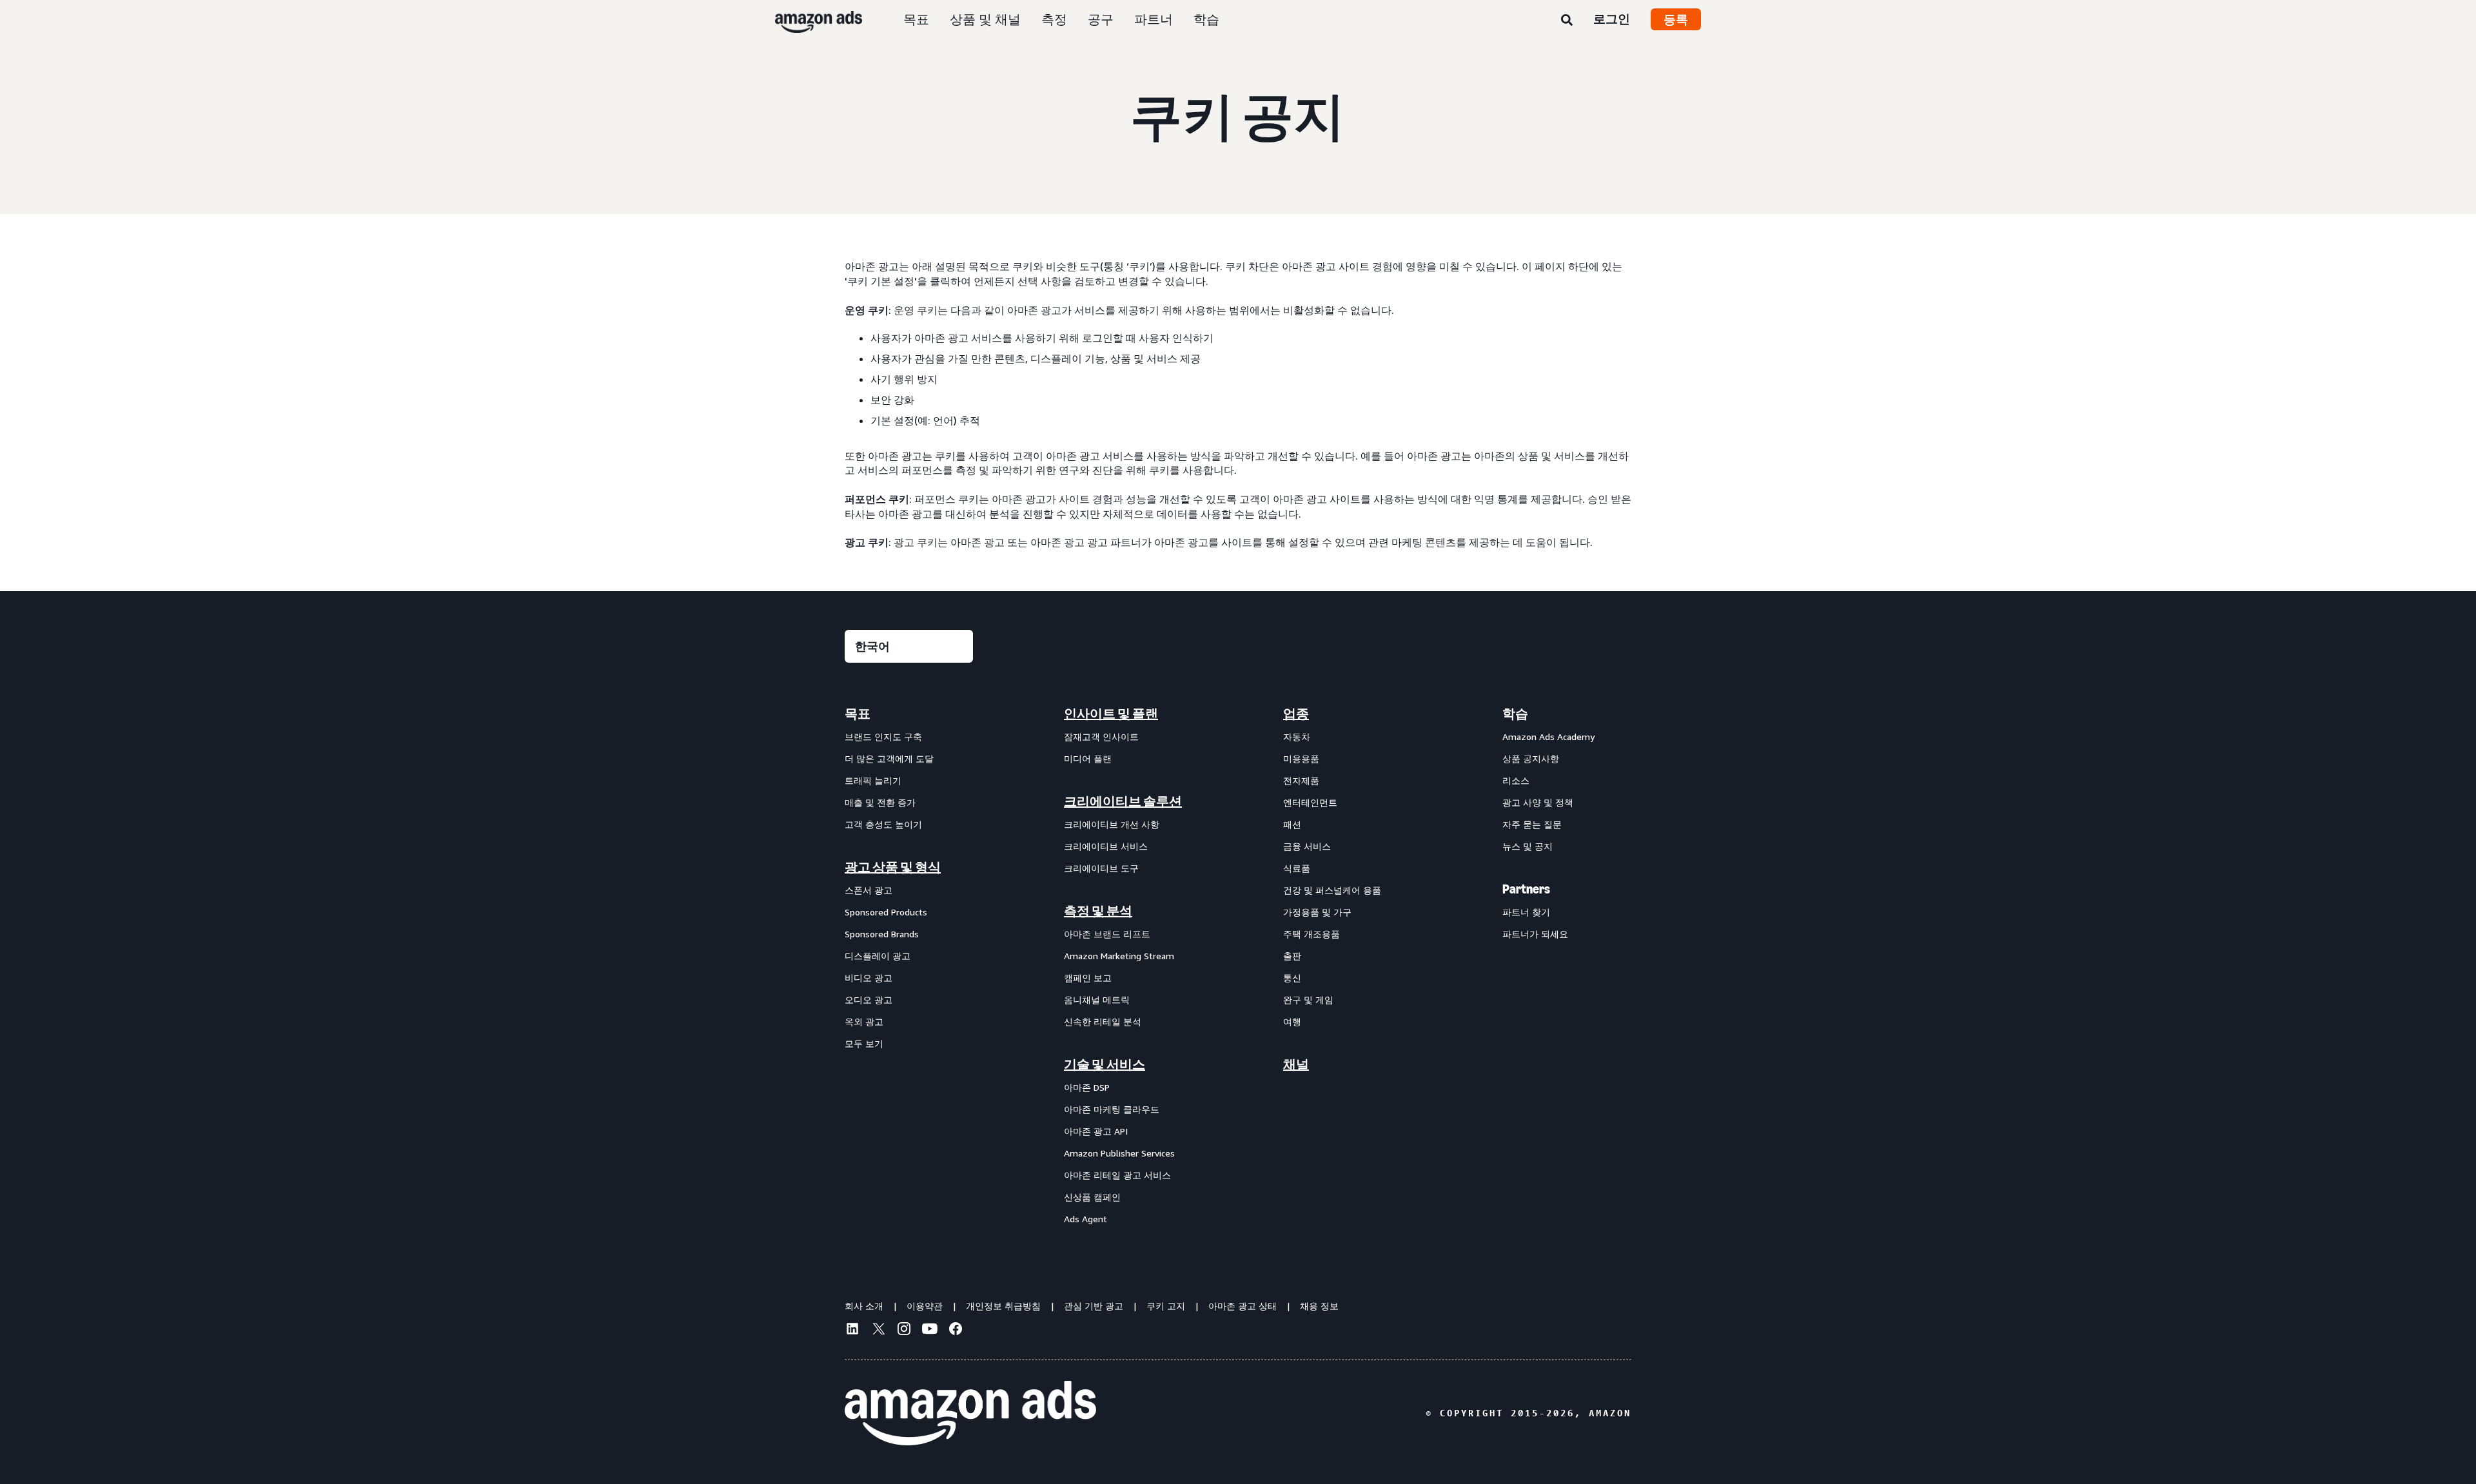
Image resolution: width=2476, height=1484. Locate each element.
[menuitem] (909, 966)
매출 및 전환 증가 (880, 802)
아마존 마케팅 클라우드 (1112, 1109)
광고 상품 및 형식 (893, 867)
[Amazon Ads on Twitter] (878, 1330)
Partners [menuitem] (1526, 889)
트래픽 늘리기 (873, 780)
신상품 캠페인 (1092, 1197)
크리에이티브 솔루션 (1123, 801)
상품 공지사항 (1531, 758)
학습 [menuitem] (1515, 714)
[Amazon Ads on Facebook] (956, 1331)
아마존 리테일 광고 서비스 (1117, 1175)
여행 (1292, 1021)
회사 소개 (864, 1306)
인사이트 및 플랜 (1111, 714)
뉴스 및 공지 (1528, 846)
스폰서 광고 (869, 890)
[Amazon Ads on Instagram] (904, 1331)
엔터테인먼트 (1310, 802)
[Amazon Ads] (808, 19)
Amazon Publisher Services (1119, 1153)
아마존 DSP (1087, 1087)
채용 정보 (1319, 1306)
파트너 (1154, 19)
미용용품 (1301, 758)
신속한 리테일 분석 (1103, 1021)
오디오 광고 (869, 1000)
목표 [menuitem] (858, 714)
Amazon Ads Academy (1548, 737)
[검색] (1567, 21)
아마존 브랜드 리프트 (1107, 934)
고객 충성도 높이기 (883, 824)
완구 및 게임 (1308, 1000)
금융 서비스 (1307, 846)
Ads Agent (1086, 1219)
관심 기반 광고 (1094, 1306)
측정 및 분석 (1098, 911)
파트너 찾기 (1526, 912)
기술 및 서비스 (1105, 1064)
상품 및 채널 (985, 19)
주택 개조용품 (1312, 934)
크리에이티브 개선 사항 (1112, 824)
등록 (1676, 19)
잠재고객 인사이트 (1101, 737)
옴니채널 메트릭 (1097, 1000)
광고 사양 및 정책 (1538, 802)
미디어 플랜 (1088, 758)
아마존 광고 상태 (1243, 1306)
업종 (1296, 714)
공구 (1101, 19)
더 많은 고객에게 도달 (889, 758)
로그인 (1612, 19)
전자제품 (1301, 780)
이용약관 (925, 1306)
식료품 (1297, 868)
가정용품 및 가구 (1317, 912)
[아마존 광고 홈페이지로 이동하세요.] (970, 1413)
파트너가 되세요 (1535, 934)
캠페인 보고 (1088, 978)
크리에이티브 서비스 (1106, 846)
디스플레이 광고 (878, 956)
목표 (916, 19)
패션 (1292, 824)
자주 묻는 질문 (1532, 824)
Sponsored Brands (882, 934)
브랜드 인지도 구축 (883, 737)
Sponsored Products (886, 912)
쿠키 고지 (1166, 1306)
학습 (1206, 19)
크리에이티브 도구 (1101, 868)
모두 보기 (864, 1043)
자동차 (1297, 737)
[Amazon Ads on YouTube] (930, 1331)
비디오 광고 (869, 978)
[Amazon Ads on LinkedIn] (852, 1331)
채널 (1296, 1064)
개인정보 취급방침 (1003, 1306)
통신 (1292, 978)
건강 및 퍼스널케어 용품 (1332, 890)
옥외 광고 (864, 1021)
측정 (1054, 19)
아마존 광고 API (1096, 1131)
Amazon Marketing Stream (1119, 956)
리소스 (1516, 780)
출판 (1292, 956)
